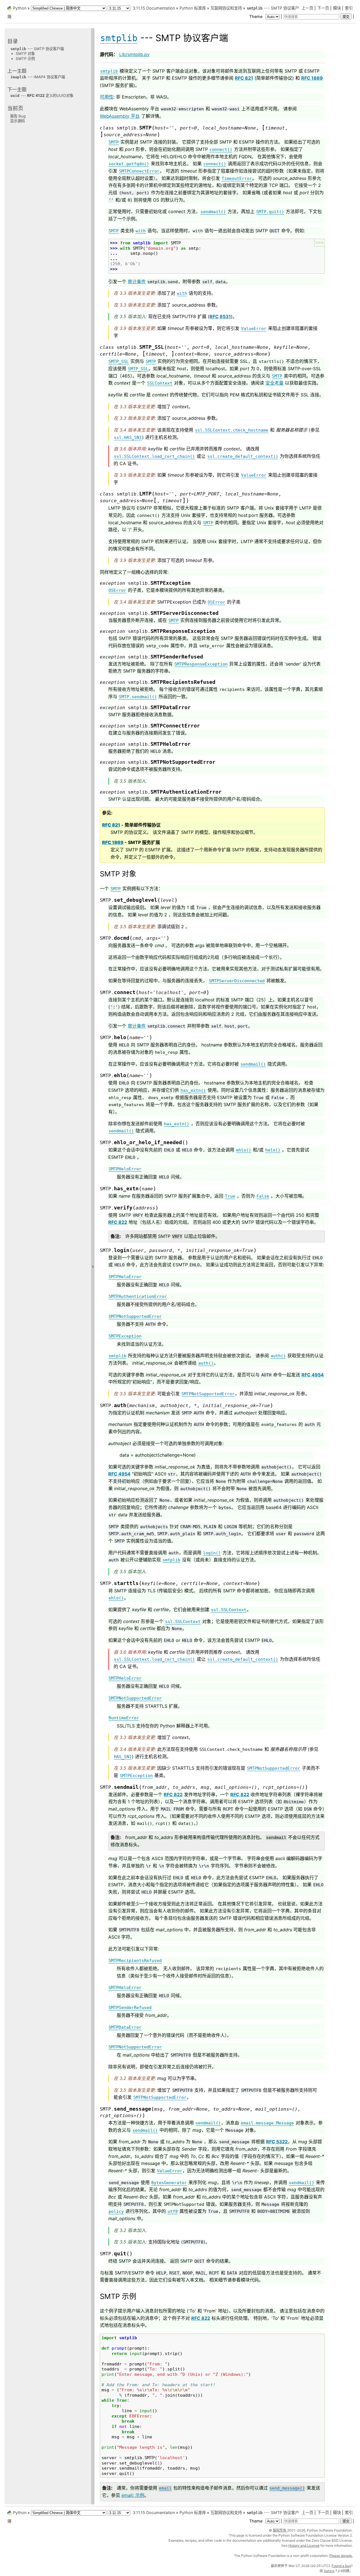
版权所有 (280, 2530)
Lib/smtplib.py (134, 54)
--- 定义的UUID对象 (42, 95)
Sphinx (329, 2571)
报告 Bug (18, 116)
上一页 (307, 8)
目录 (13, 41)
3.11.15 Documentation (154, 8)
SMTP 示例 (25, 59)
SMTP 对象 (25, 53)
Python (20, 8)
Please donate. (341, 2556)
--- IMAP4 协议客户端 (38, 77)
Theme (256, 16)
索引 (349, 8)
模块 (337, 8)
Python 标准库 (193, 8)
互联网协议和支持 (226, 8)
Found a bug (341, 2566)
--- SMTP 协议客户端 (37, 49)
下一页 (323, 8)
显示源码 (17, 121)
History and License (304, 2545)
